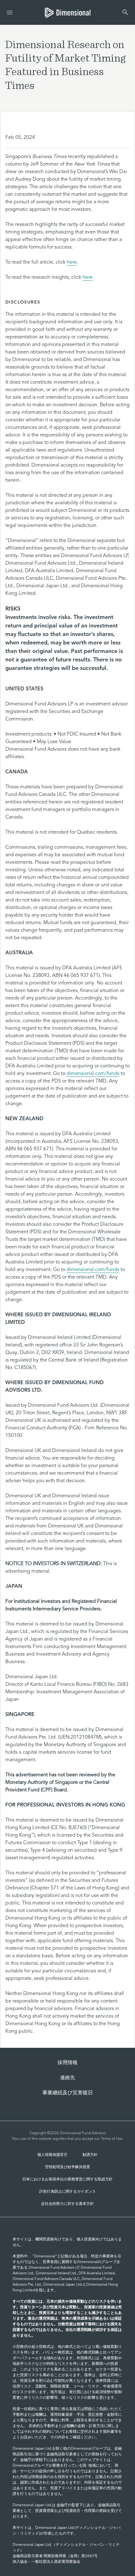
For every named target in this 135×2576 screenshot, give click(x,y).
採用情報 (67, 2063)
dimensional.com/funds (93, 1074)
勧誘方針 (90, 2155)
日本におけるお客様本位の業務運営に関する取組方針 (67, 2179)
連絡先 (67, 2078)
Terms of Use (112, 2139)
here (72, 262)
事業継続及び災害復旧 (67, 2093)
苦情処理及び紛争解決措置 (67, 2167)
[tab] (68, 12)
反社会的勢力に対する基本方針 (67, 2204)
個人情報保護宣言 (52, 2155)
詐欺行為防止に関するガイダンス (67, 2192)
